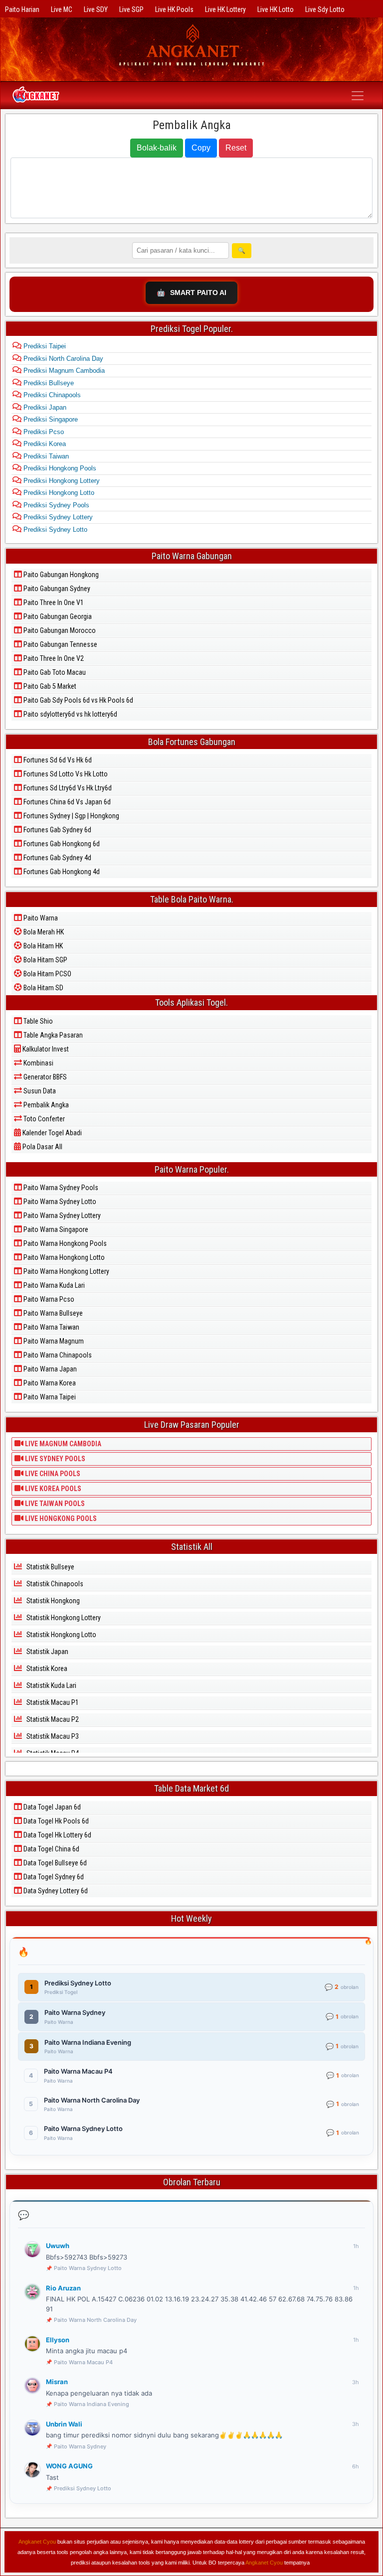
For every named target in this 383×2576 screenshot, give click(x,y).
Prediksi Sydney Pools (55, 505)
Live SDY (96, 9)
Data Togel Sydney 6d (53, 1877)
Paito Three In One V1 (53, 603)
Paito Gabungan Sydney (56, 589)
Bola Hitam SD (43, 988)
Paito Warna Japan (49, 1369)
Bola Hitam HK (42, 946)
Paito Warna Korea (49, 1383)
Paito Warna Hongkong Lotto (63, 1257)
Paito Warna (40, 918)
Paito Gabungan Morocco (59, 630)
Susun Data (39, 1091)
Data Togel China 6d (51, 1849)
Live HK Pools (174, 9)
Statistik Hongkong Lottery (63, 1618)
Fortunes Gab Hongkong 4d (61, 872)
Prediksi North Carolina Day (62, 359)
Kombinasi (38, 1063)
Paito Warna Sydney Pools (60, 1188)
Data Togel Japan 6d (51, 1807)
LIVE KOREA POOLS (52, 1489)
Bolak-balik (157, 148)
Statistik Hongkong (52, 1601)
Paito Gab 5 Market (49, 686)
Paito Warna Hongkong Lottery (66, 1271)
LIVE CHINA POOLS (52, 1474)
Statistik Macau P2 (52, 1719)
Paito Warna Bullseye (52, 1313)
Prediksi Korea (44, 444)
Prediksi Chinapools (51, 395)
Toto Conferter (43, 1119)
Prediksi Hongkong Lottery (61, 481)
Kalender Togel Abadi (51, 1133)
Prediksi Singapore (50, 419)
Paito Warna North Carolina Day (95, 2320)
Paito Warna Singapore (55, 1229)
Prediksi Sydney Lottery (57, 517)
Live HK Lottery (225, 9)
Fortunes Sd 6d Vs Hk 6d (57, 760)
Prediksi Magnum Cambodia (63, 371)
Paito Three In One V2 (53, 658)
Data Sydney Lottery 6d (55, 1891)
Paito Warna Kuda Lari (53, 1285)
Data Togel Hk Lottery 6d (57, 1835)
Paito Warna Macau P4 (83, 2362)
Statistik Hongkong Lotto (61, 1635)
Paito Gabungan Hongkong (60, 575)
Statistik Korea (46, 1668)
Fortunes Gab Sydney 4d (57, 858)
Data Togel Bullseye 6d (54, 1863)
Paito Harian (22, 9)
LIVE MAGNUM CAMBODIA (62, 1444)
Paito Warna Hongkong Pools (64, 1243)
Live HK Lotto (276, 9)
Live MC (62, 9)
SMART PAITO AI (191, 293)
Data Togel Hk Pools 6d (55, 1821)
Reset (236, 148)
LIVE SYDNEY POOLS (54, 1459)
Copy (201, 148)
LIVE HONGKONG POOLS (60, 1518)
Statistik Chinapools (54, 1584)
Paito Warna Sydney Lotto (59, 1202)
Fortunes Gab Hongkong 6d (61, 844)
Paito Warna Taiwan (51, 1327)
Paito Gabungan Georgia (57, 616)
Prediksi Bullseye (48, 383)
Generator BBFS (44, 1077)
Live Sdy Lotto (325, 9)
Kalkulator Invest (45, 1049)
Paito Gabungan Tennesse (60, 644)
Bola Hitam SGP (45, 960)
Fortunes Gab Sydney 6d (57, 830)
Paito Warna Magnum (53, 1341)
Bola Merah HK (43, 932)
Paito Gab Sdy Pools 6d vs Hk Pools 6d (78, 700)
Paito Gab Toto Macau (54, 672)
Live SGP (131, 9)
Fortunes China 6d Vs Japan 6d (66, 802)
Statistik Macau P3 (52, 1736)
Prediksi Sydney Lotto (54, 530)
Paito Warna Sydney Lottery (61, 1215)
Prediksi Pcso (43, 432)
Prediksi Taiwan (45, 456)
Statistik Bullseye (50, 1567)
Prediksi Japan (44, 407)
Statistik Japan (47, 1652)
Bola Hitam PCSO (47, 974)
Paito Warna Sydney (80, 2446)
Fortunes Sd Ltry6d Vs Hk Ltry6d (67, 788)
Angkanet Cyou (37, 2542)
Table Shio (37, 1021)
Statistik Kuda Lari (51, 1685)
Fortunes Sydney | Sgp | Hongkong (71, 816)
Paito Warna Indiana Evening (92, 2404)
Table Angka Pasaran (52, 1035)
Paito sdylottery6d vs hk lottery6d (70, 714)
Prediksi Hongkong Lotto (58, 493)
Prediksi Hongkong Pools (59, 468)
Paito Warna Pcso (48, 1299)
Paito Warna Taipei (49, 1397)
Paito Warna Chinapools (57, 1355)
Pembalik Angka (192, 125)
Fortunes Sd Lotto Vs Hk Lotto (65, 774)
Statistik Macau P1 (52, 1702)
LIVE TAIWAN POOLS (54, 1504)
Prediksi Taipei (44, 346)
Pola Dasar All (42, 1147)
